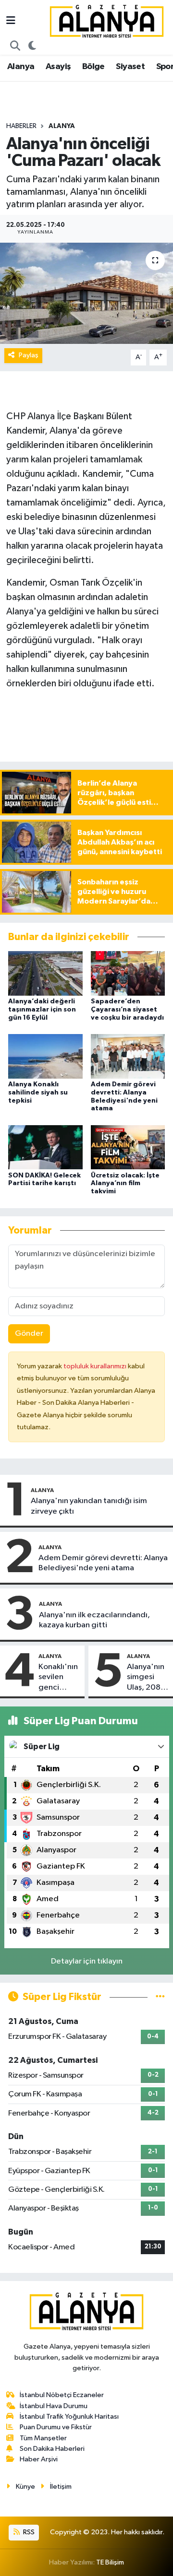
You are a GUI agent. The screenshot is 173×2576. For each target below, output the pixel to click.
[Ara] (15, 47)
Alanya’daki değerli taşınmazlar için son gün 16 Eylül (42, 1010)
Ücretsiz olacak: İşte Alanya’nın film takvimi (125, 1184)
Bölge (93, 67)
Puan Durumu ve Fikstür (56, 2427)
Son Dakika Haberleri (52, 2449)
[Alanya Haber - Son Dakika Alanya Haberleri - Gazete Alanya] (107, 21)
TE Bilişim (110, 2562)
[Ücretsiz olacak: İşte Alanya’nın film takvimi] (128, 1147)
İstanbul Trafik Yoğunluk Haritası (69, 2417)
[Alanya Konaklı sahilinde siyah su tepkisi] (45, 1056)
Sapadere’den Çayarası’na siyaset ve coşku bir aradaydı (127, 1010)
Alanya (21, 67)
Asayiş (58, 67)
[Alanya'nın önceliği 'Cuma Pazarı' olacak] (86, 293)
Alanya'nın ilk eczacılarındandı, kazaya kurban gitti (94, 1620)
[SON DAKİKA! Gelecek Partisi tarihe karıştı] (45, 1147)
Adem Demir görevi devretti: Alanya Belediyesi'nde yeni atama (103, 1563)
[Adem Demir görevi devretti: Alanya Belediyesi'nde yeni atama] (128, 1056)
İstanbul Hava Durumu (54, 2406)
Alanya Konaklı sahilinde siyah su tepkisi (38, 1093)
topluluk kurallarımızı (96, 1366)
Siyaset (130, 67)
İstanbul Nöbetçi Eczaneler (62, 2395)
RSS (28, 2532)
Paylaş (29, 355)
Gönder (29, 1334)
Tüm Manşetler (43, 2438)
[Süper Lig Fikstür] (160, 1997)
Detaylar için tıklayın (87, 1961)
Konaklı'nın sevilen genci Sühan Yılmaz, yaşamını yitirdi (58, 1678)
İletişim (61, 2487)
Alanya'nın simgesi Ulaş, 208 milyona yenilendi (146, 1678)
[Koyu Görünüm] (32, 47)
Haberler (21, 126)
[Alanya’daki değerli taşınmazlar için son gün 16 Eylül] (45, 973)
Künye (25, 2487)
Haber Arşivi (39, 2459)
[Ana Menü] (11, 21)
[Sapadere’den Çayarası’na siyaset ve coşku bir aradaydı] (128, 973)
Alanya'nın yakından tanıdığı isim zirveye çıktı (89, 1506)
